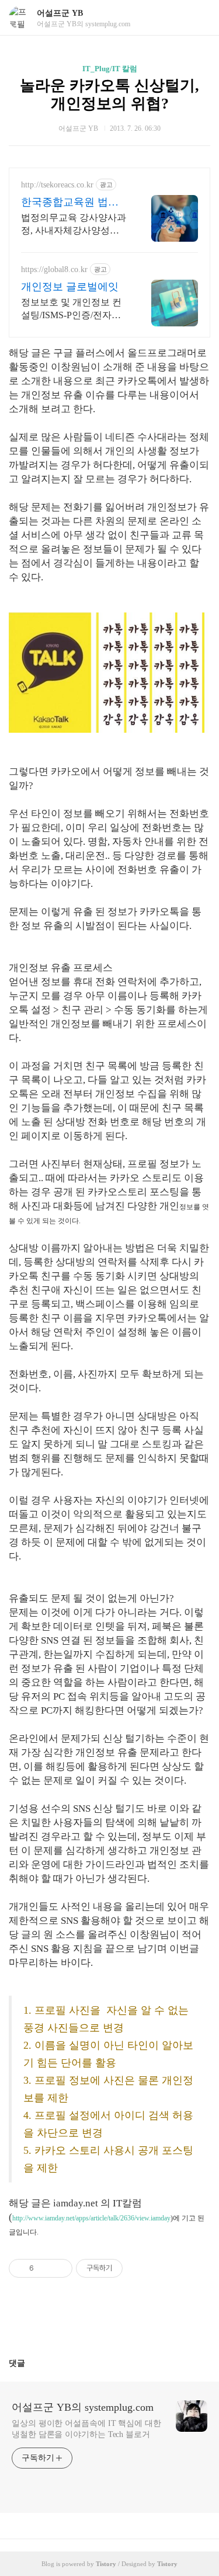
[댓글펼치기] (30, 2363)
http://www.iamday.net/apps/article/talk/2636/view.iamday (91, 2218)
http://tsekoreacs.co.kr (57, 185)
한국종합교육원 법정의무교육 (70, 203)
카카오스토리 (110, 2322)
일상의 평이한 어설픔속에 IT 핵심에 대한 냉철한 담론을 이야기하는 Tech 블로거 (86, 2429)
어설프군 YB (60, 13)
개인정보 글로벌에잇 (70, 287)
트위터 (138, 2322)
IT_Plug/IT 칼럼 (110, 69)
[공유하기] (45, 2268)
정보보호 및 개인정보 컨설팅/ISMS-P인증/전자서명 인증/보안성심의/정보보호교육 (71, 309)
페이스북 (82, 2322)
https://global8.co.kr (54, 269)
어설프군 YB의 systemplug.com (83, 2407)
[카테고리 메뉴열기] (199, 18)
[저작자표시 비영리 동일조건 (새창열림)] (138, 2268)
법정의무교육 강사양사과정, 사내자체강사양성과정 (74, 225)
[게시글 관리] (59, 2268)
